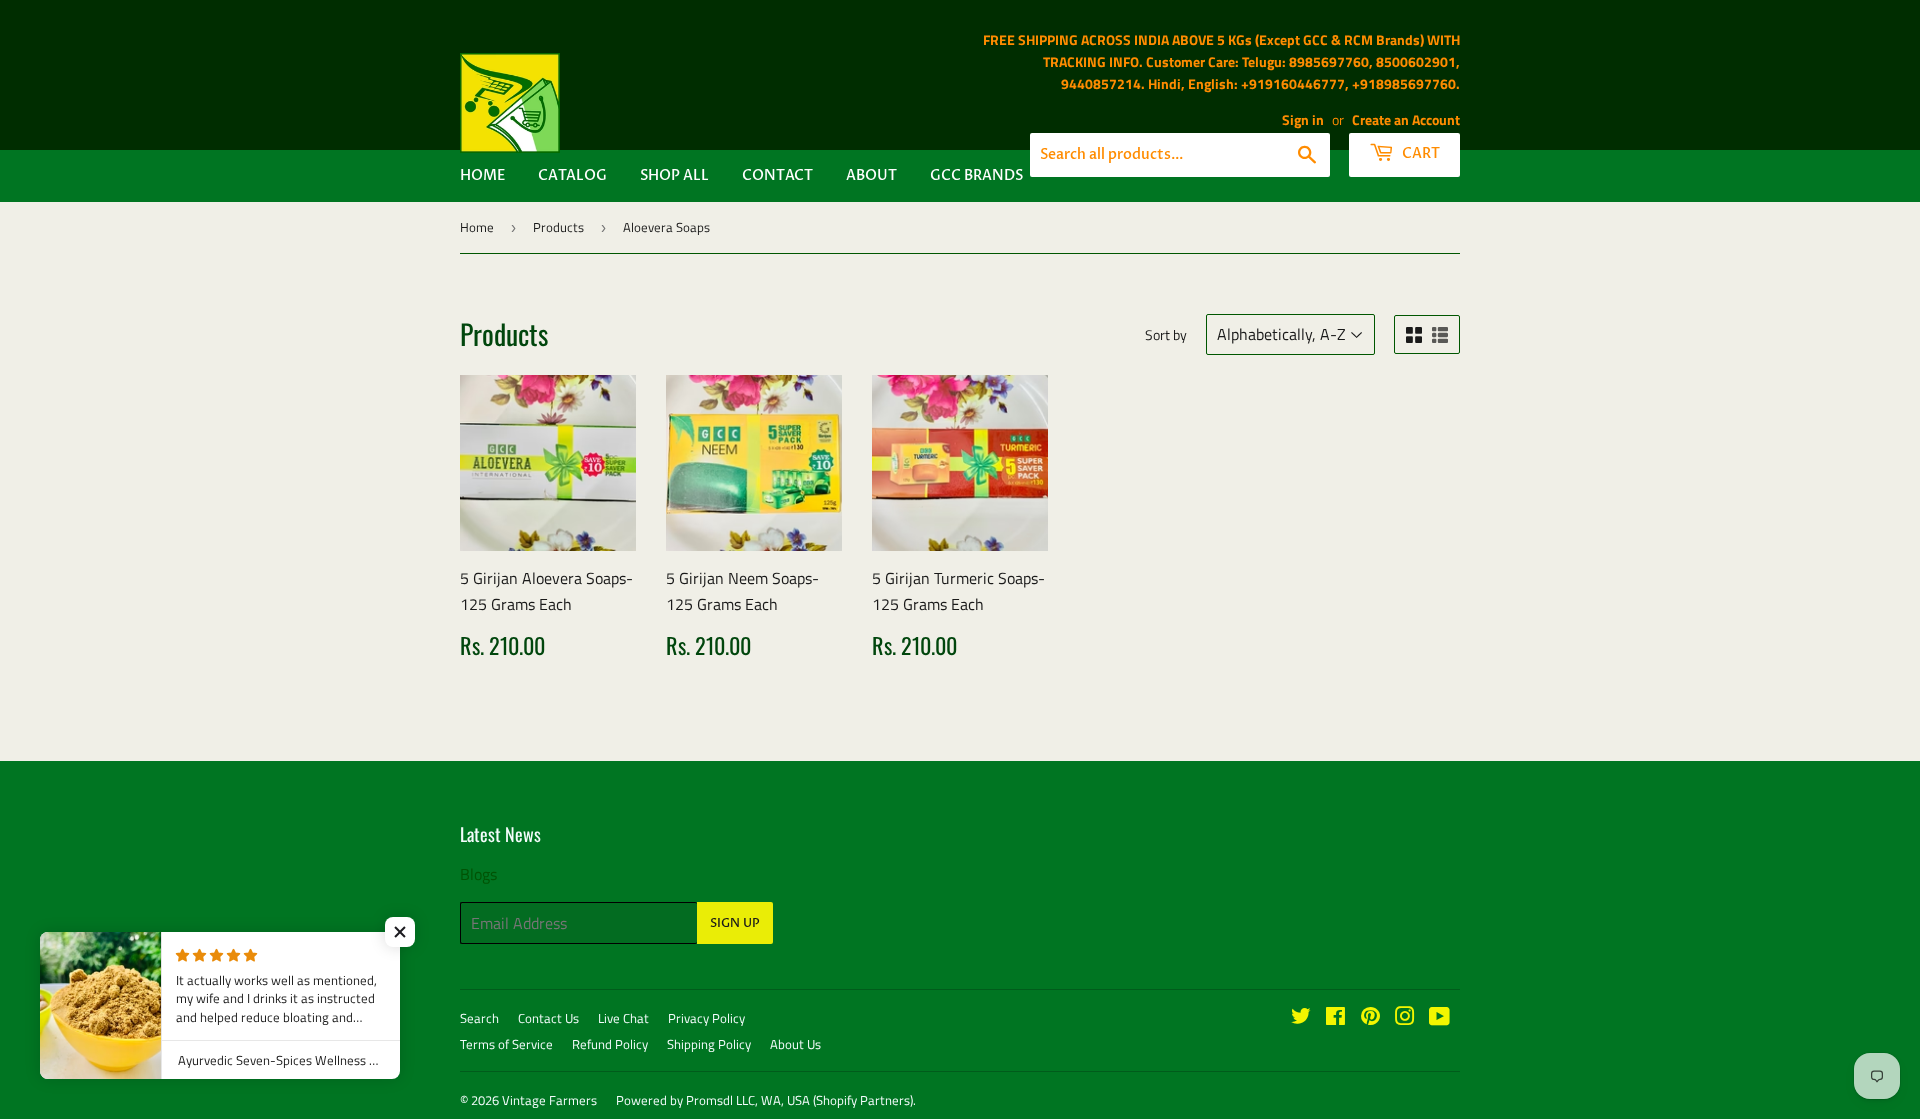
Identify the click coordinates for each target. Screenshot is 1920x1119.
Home (482, 175)
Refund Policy (610, 1044)
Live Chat (623, 1018)
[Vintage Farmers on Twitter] (1301, 1018)
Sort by (1166, 334)
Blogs (478, 874)
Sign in (1303, 120)
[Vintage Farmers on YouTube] (1439, 1018)
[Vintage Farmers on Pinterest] (1370, 1018)
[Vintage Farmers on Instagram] (1405, 1018)
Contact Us (548, 1018)
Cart (1419, 153)
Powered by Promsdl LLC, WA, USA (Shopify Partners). (766, 1100)
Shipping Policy (709, 1044)
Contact (777, 175)
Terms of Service (506, 1044)
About (871, 175)
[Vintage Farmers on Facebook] (1335, 1018)
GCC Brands (976, 175)
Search (479, 1018)
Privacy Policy (706, 1018)
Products (558, 227)
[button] (400, 932)
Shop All (674, 175)
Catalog (572, 175)
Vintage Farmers (549, 1100)
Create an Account (1406, 120)
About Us (795, 1044)
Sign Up (735, 923)
